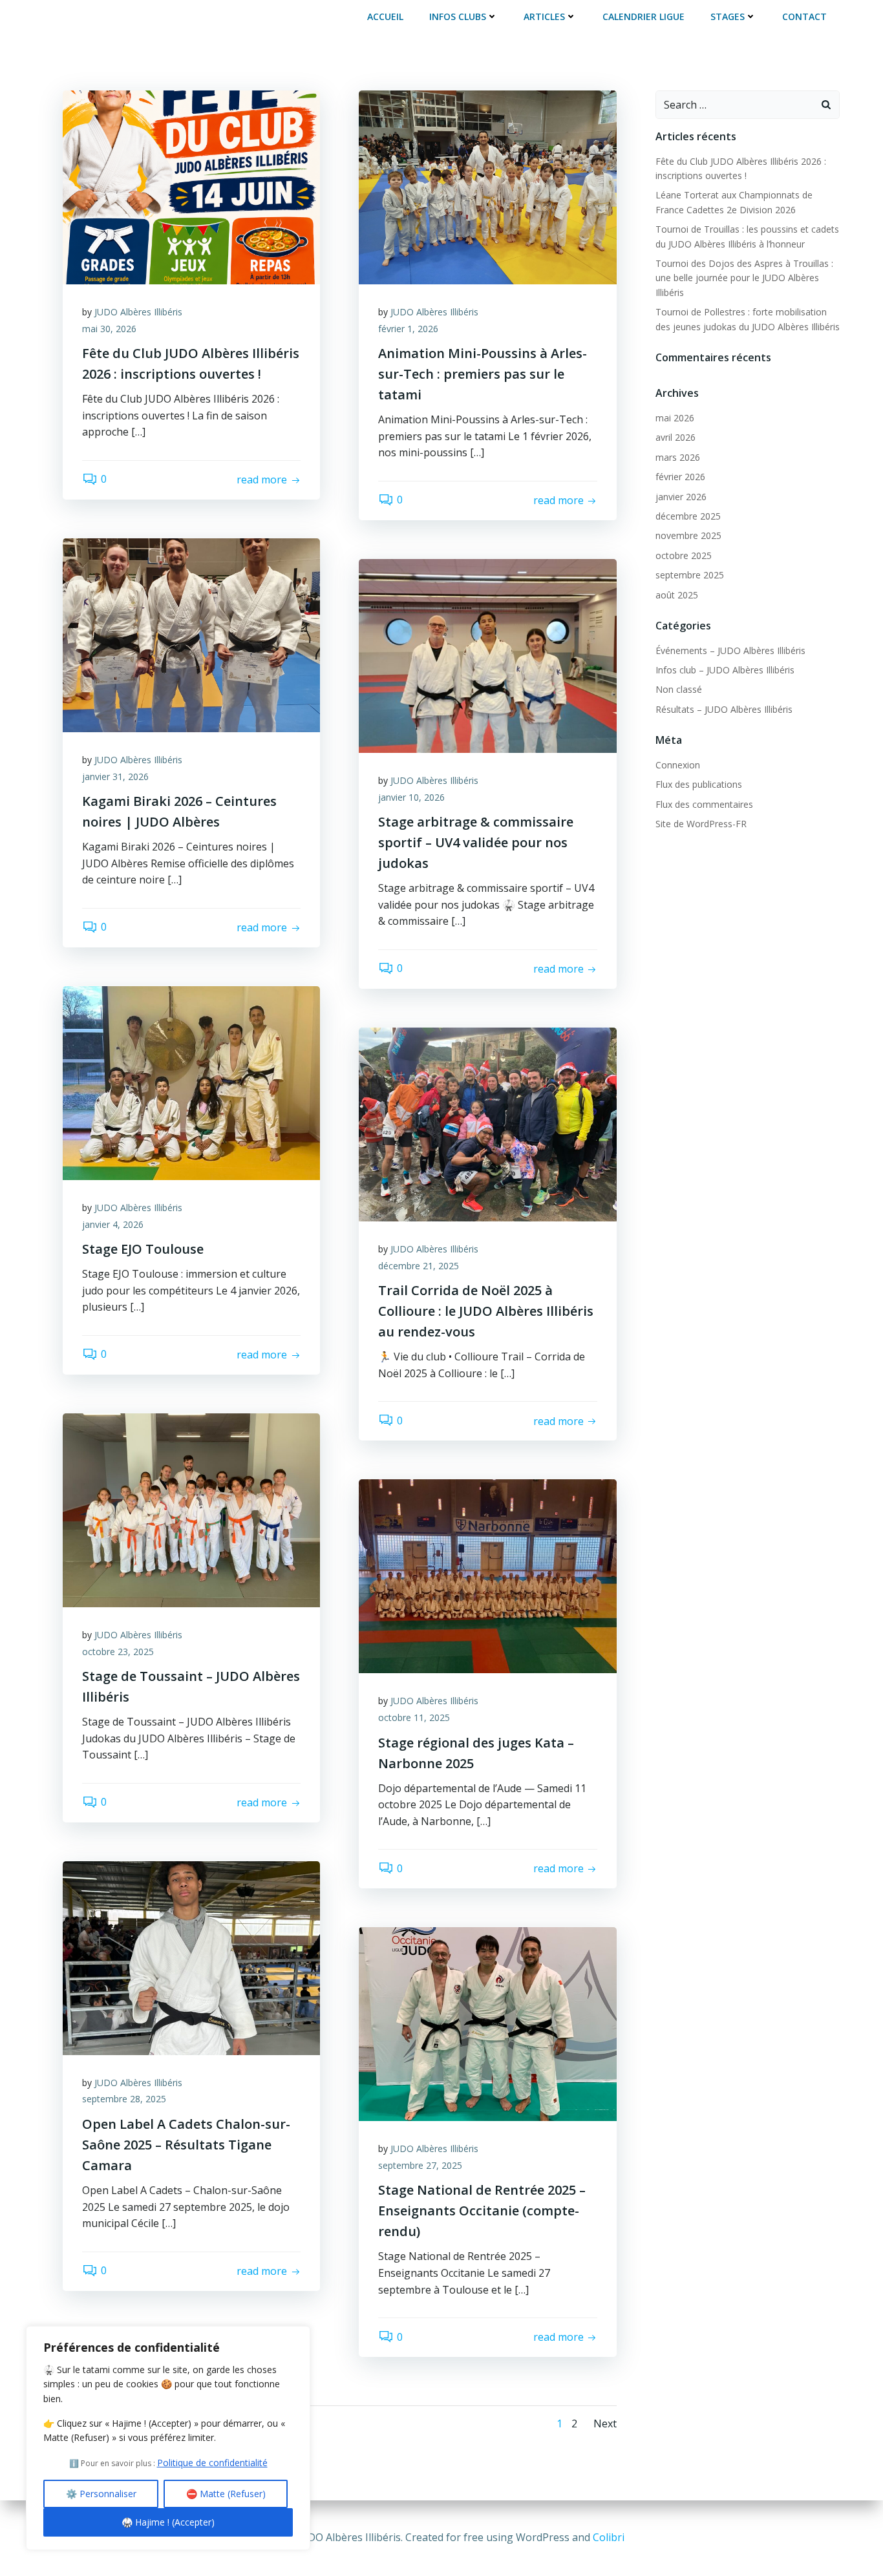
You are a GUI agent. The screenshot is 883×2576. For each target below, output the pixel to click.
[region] (168, 2438)
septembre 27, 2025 (420, 2165)
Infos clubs (458, 16)
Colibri (609, 2537)
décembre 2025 (688, 516)
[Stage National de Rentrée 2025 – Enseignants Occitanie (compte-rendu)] (487, 2023)
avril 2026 (676, 437)
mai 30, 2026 (109, 329)
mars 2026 (678, 457)
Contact (804, 16)
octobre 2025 (684, 555)
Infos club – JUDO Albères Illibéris (725, 670)
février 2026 (680, 477)
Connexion (678, 765)
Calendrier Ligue (644, 16)
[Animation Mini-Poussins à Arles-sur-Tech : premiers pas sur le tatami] (487, 186)
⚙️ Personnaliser (101, 2494)
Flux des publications (699, 784)
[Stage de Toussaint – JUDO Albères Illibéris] (191, 1509)
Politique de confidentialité (212, 2463)
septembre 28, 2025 (124, 2099)
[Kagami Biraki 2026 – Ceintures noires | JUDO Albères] (191, 634)
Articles (544, 16)
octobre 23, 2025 (118, 1652)
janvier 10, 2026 (411, 797)
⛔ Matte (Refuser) (226, 2494)
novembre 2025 (688, 535)
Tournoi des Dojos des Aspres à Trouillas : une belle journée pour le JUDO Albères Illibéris (744, 278)
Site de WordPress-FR (701, 824)
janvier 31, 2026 (115, 776)
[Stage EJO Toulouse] (191, 1082)
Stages (728, 16)
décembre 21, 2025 (419, 1266)
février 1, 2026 (408, 329)
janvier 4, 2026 (113, 1224)
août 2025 (677, 595)
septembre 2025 (690, 575)
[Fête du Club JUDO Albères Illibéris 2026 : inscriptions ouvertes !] (191, 186)
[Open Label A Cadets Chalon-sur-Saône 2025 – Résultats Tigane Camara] (191, 1957)
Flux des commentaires (704, 804)
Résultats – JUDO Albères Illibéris (724, 709)
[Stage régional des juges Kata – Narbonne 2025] (487, 1576)
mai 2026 (675, 418)
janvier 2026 (681, 497)
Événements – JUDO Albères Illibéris (730, 650)
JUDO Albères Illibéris (138, 312)
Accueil (385, 16)
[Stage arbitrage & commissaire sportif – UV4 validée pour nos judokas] (487, 655)
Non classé (679, 689)
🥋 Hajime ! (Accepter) (168, 2522)
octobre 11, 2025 (414, 1717)
